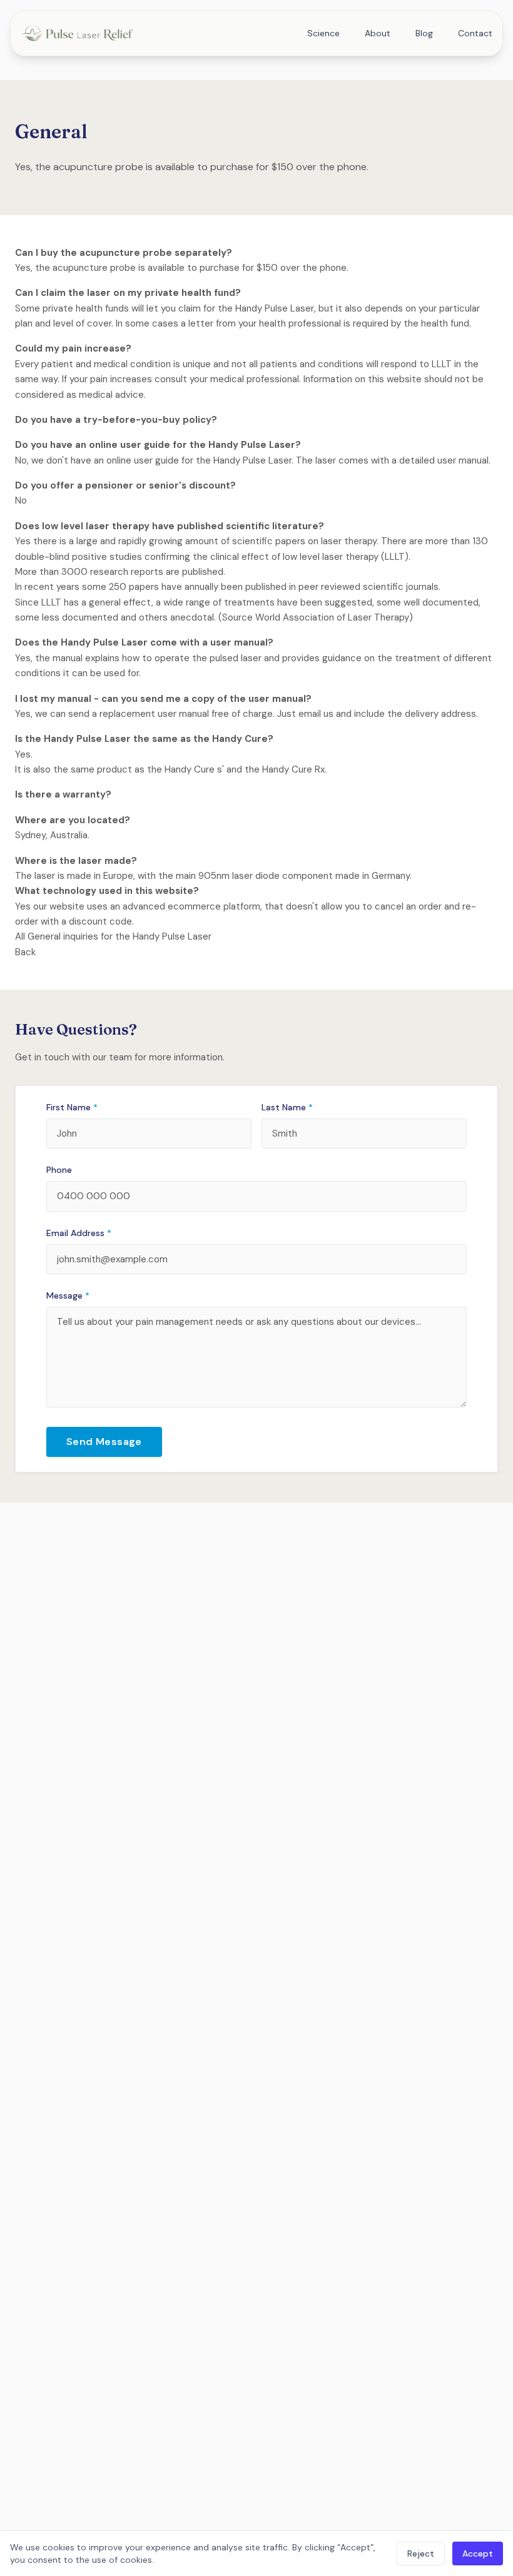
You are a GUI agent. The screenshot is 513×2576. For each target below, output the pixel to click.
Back (25, 952)
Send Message (104, 1442)
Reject (421, 2553)
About (378, 33)
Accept (478, 2553)
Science (323, 33)
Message (68, 1296)
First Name (72, 1107)
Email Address (79, 1233)
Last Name (287, 1107)
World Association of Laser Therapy (332, 617)
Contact (475, 33)
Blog (424, 33)
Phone (59, 1170)
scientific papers (269, 541)
